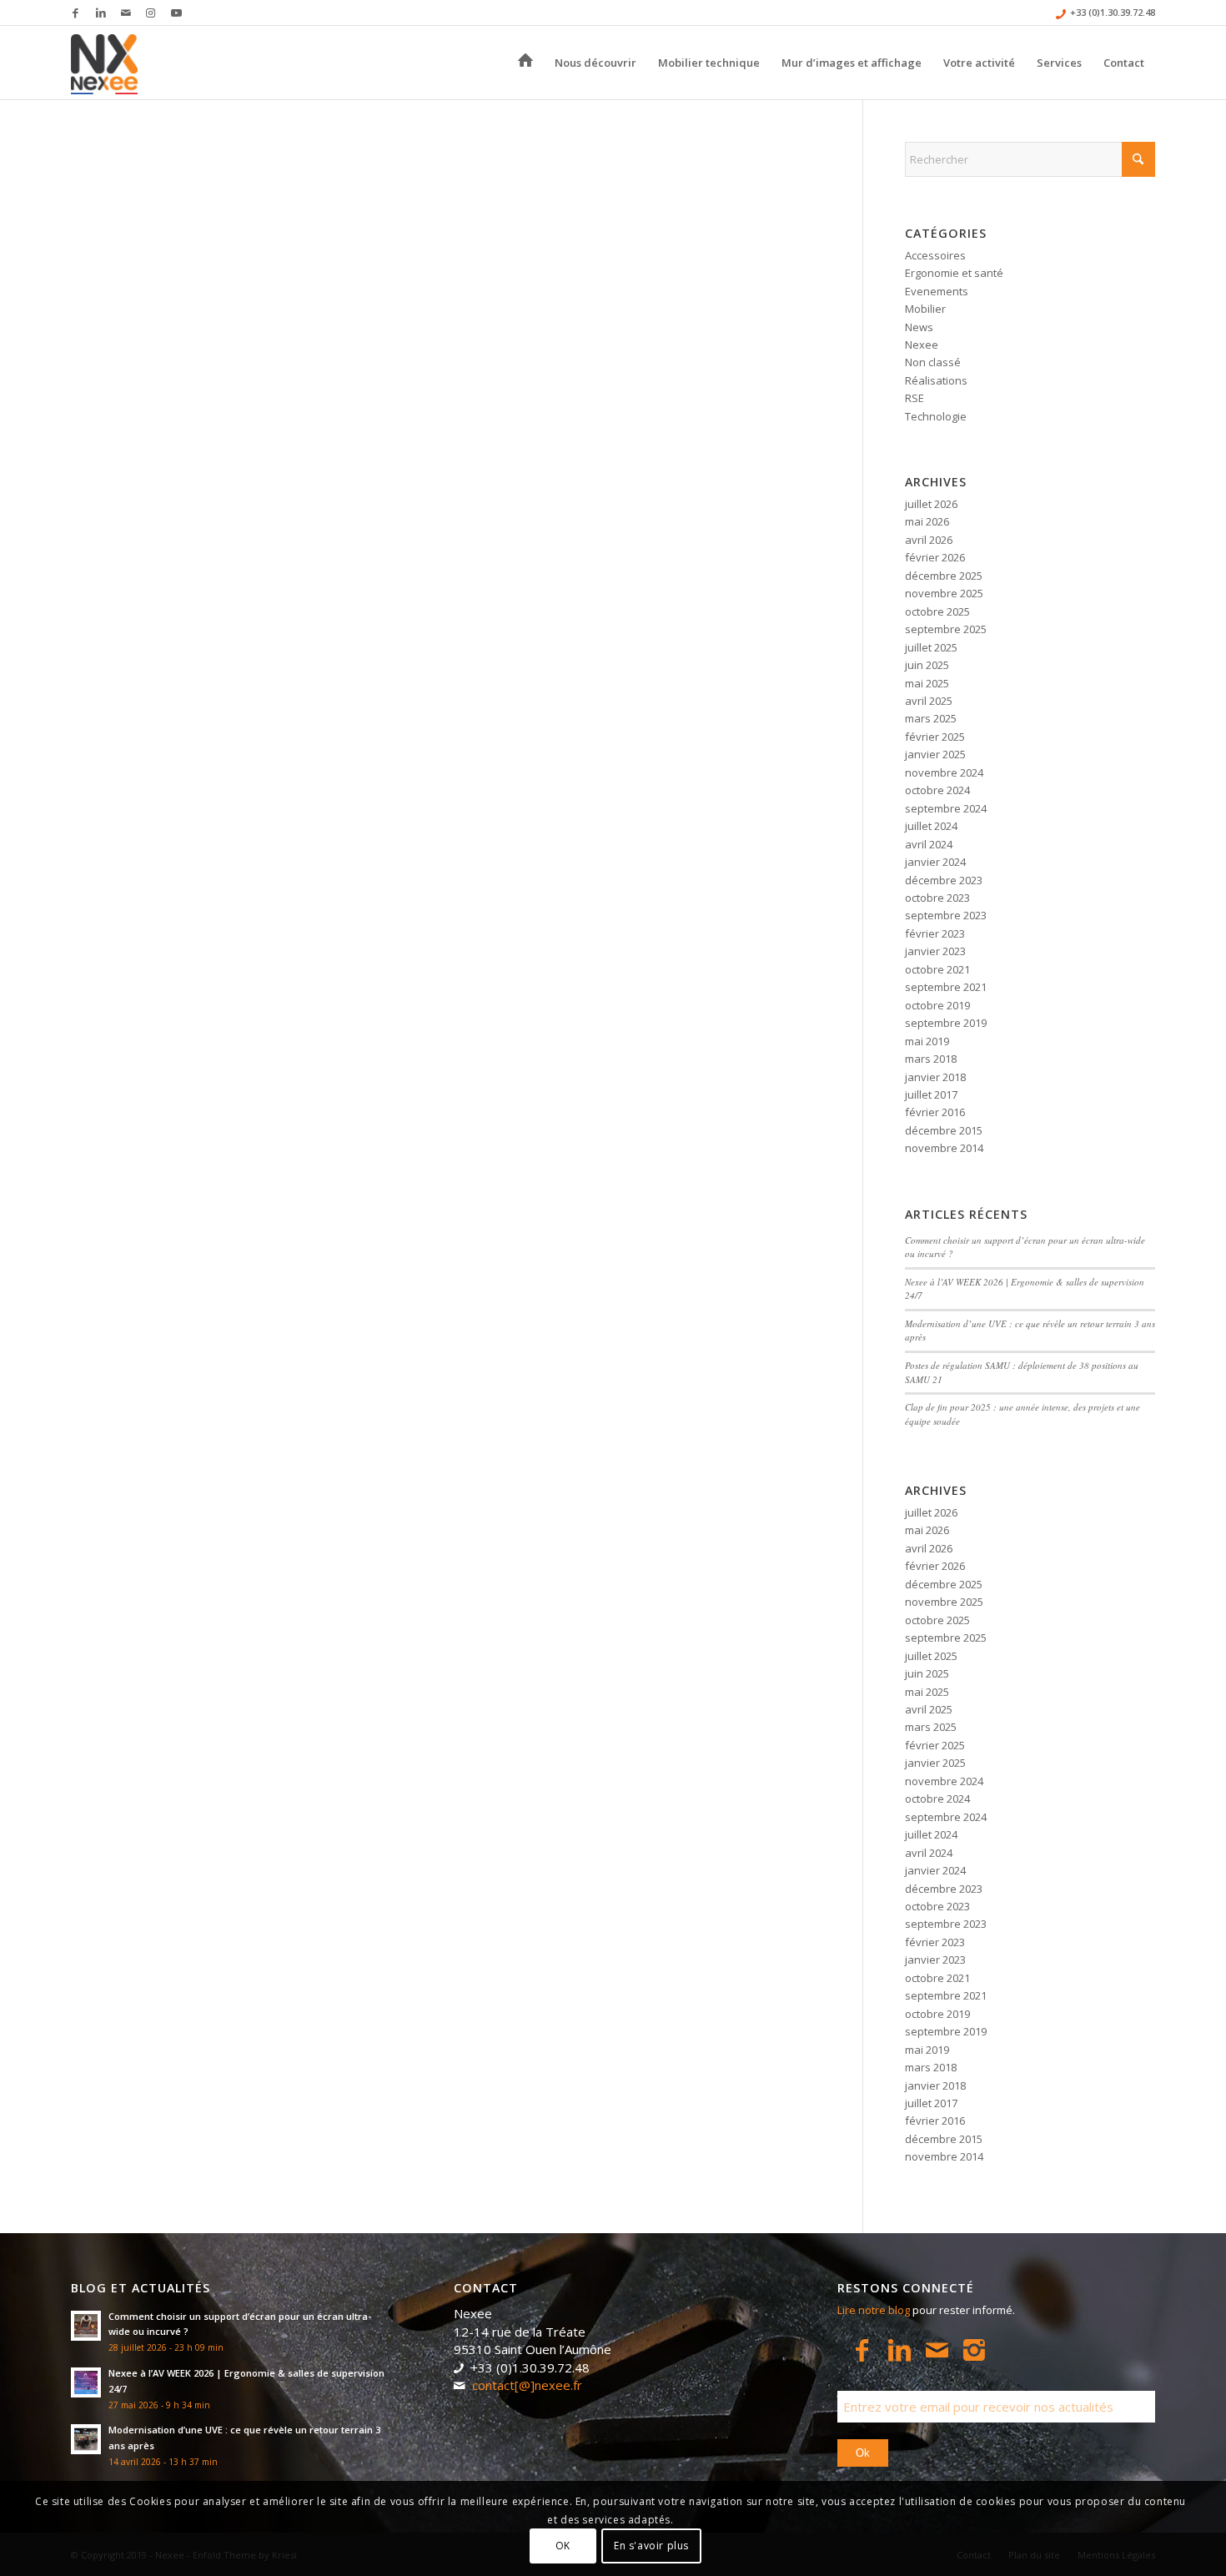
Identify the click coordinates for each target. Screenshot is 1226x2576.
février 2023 (935, 933)
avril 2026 (929, 540)
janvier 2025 (935, 754)
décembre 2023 (944, 880)
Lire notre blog (874, 2310)
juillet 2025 (931, 647)
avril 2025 (929, 701)
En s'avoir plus (651, 2546)
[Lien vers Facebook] (75, 13)
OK (563, 2546)
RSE (914, 398)
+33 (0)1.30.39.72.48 (1113, 12)
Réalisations (936, 380)
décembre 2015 (944, 1130)
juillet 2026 (931, 504)
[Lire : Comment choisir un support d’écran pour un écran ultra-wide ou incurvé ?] (86, 2326)
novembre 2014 (944, 1148)
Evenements (937, 291)
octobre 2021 (937, 969)
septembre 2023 (946, 915)
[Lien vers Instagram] (151, 13)
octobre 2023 (937, 898)
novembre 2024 (944, 772)
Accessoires (935, 255)
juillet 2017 (931, 1094)
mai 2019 (927, 1041)
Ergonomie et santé (954, 273)
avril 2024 (929, 844)
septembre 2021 (946, 987)
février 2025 (935, 737)
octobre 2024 (937, 790)
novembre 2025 (944, 593)
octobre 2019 (937, 1005)
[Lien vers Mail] (126, 13)
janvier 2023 (935, 951)
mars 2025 (931, 718)
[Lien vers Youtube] (176, 13)
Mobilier (925, 309)
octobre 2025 (937, 611)
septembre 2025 (946, 629)
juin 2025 (927, 665)
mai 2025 (927, 683)
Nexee (922, 345)
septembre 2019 (946, 1023)
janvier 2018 (935, 1077)
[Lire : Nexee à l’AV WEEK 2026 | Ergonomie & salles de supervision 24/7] (86, 2382)
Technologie (936, 416)
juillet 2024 (931, 826)
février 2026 (935, 557)
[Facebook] (862, 2350)
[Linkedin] (899, 2350)
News (919, 327)
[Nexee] (104, 63)
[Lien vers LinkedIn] (100, 13)
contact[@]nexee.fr (527, 2385)
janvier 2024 (935, 862)
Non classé (933, 362)
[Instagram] (975, 2350)
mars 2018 (931, 1059)
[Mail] (937, 2350)
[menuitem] (525, 63)
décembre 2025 (944, 576)
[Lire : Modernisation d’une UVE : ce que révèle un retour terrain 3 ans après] (86, 2439)
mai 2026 (927, 521)
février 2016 (935, 1112)
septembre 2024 (946, 808)
